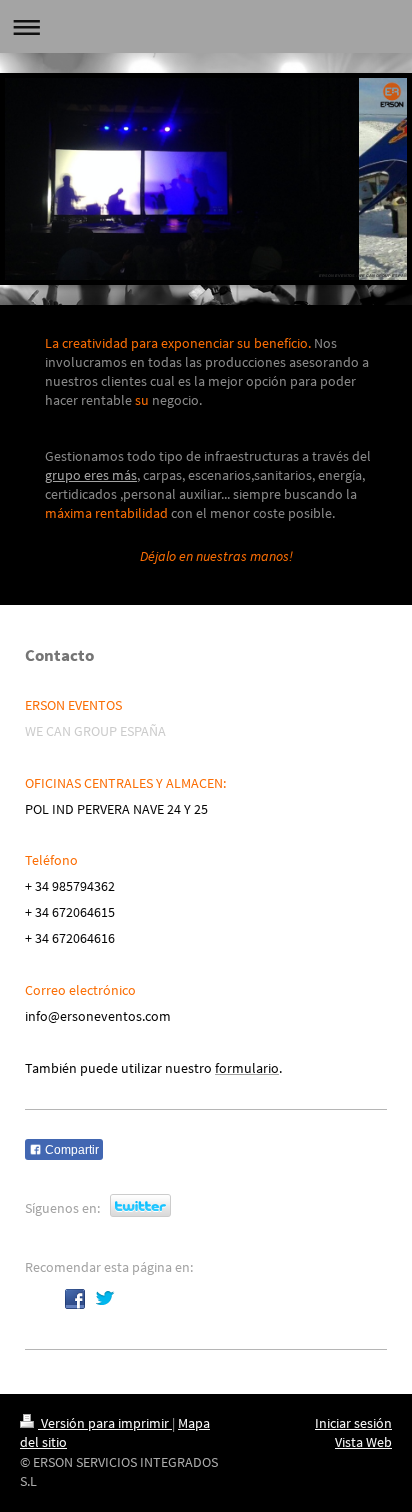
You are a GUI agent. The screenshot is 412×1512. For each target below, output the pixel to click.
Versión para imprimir (105, 1423)
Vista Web (363, 1442)
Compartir (70, 1150)
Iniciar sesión (353, 1423)
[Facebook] (75, 1299)
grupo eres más (91, 475)
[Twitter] (105, 1299)
